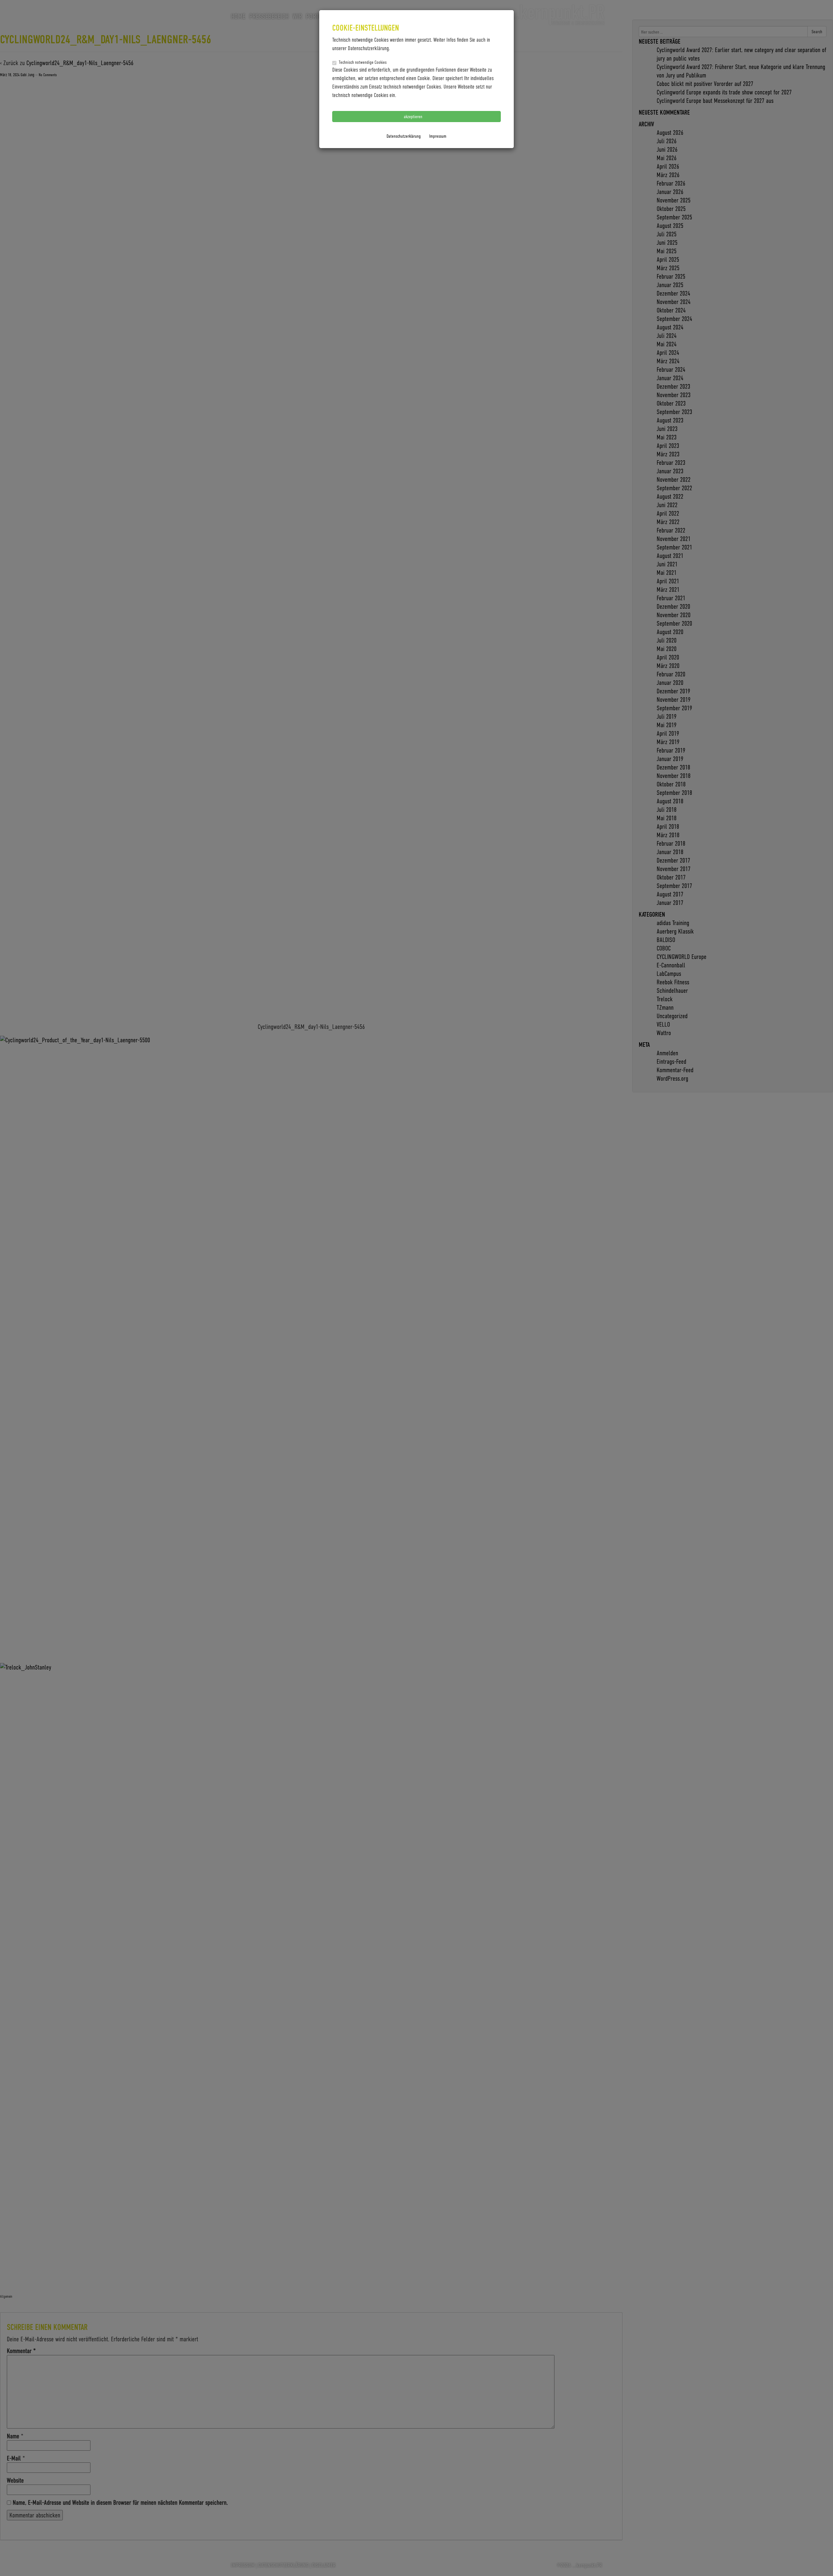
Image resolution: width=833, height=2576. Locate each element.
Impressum (438, 136)
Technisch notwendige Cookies (363, 62)
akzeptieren (414, 116)
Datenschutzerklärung (404, 136)
